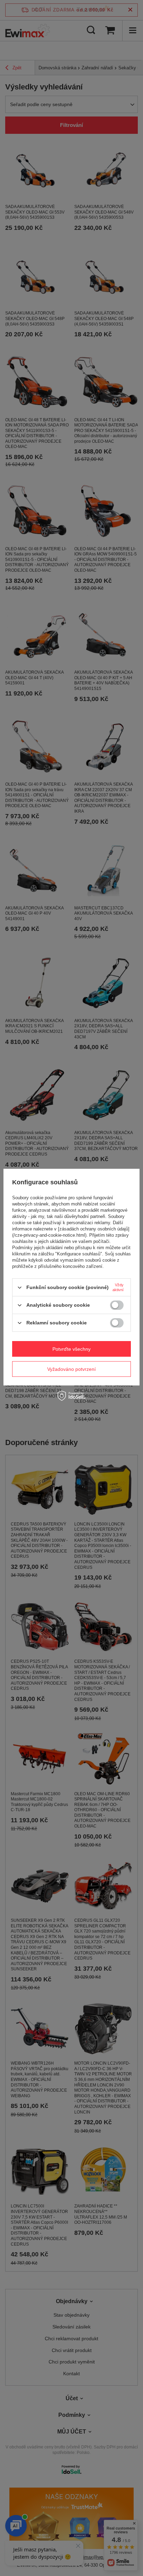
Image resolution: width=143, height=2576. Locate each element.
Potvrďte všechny (71, 1349)
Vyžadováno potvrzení (71, 1369)
